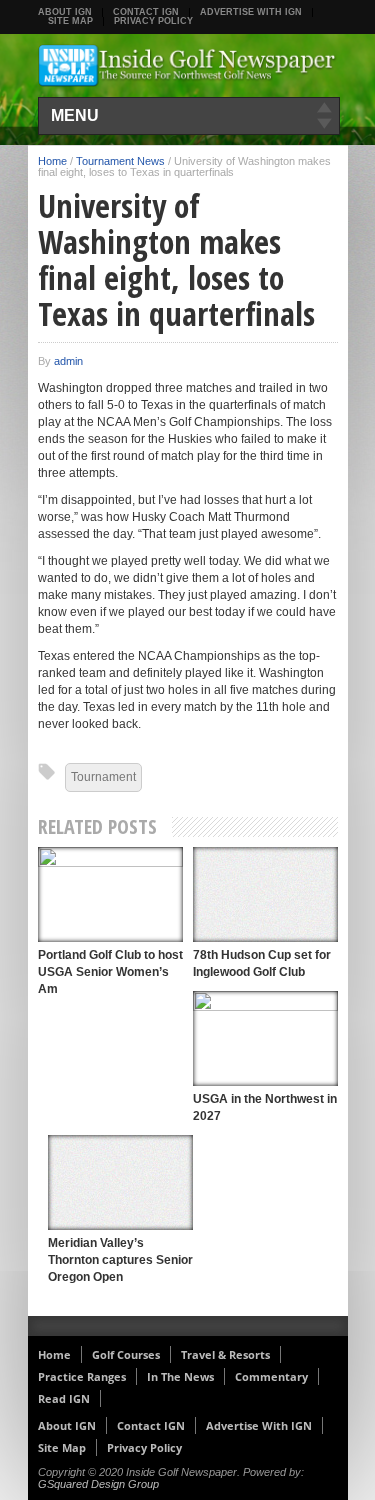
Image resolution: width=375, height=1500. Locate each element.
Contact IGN (146, 12)
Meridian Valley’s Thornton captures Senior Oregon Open (120, 1260)
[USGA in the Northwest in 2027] (265, 1038)
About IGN (65, 12)
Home (52, 161)
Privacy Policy (153, 21)
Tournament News (120, 161)
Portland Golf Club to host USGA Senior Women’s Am (110, 972)
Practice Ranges (82, 1376)
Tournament (103, 777)
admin (68, 361)
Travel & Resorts (225, 1354)
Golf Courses (126, 1354)
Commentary (271, 1376)
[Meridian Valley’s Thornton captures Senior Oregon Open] (120, 1182)
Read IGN (64, 1398)
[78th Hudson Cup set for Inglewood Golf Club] (265, 894)
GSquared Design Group (98, 1484)
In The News (180, 1376)
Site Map (70, 21)
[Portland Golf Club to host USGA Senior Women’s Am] (110, 894)
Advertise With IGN (251, 12)
